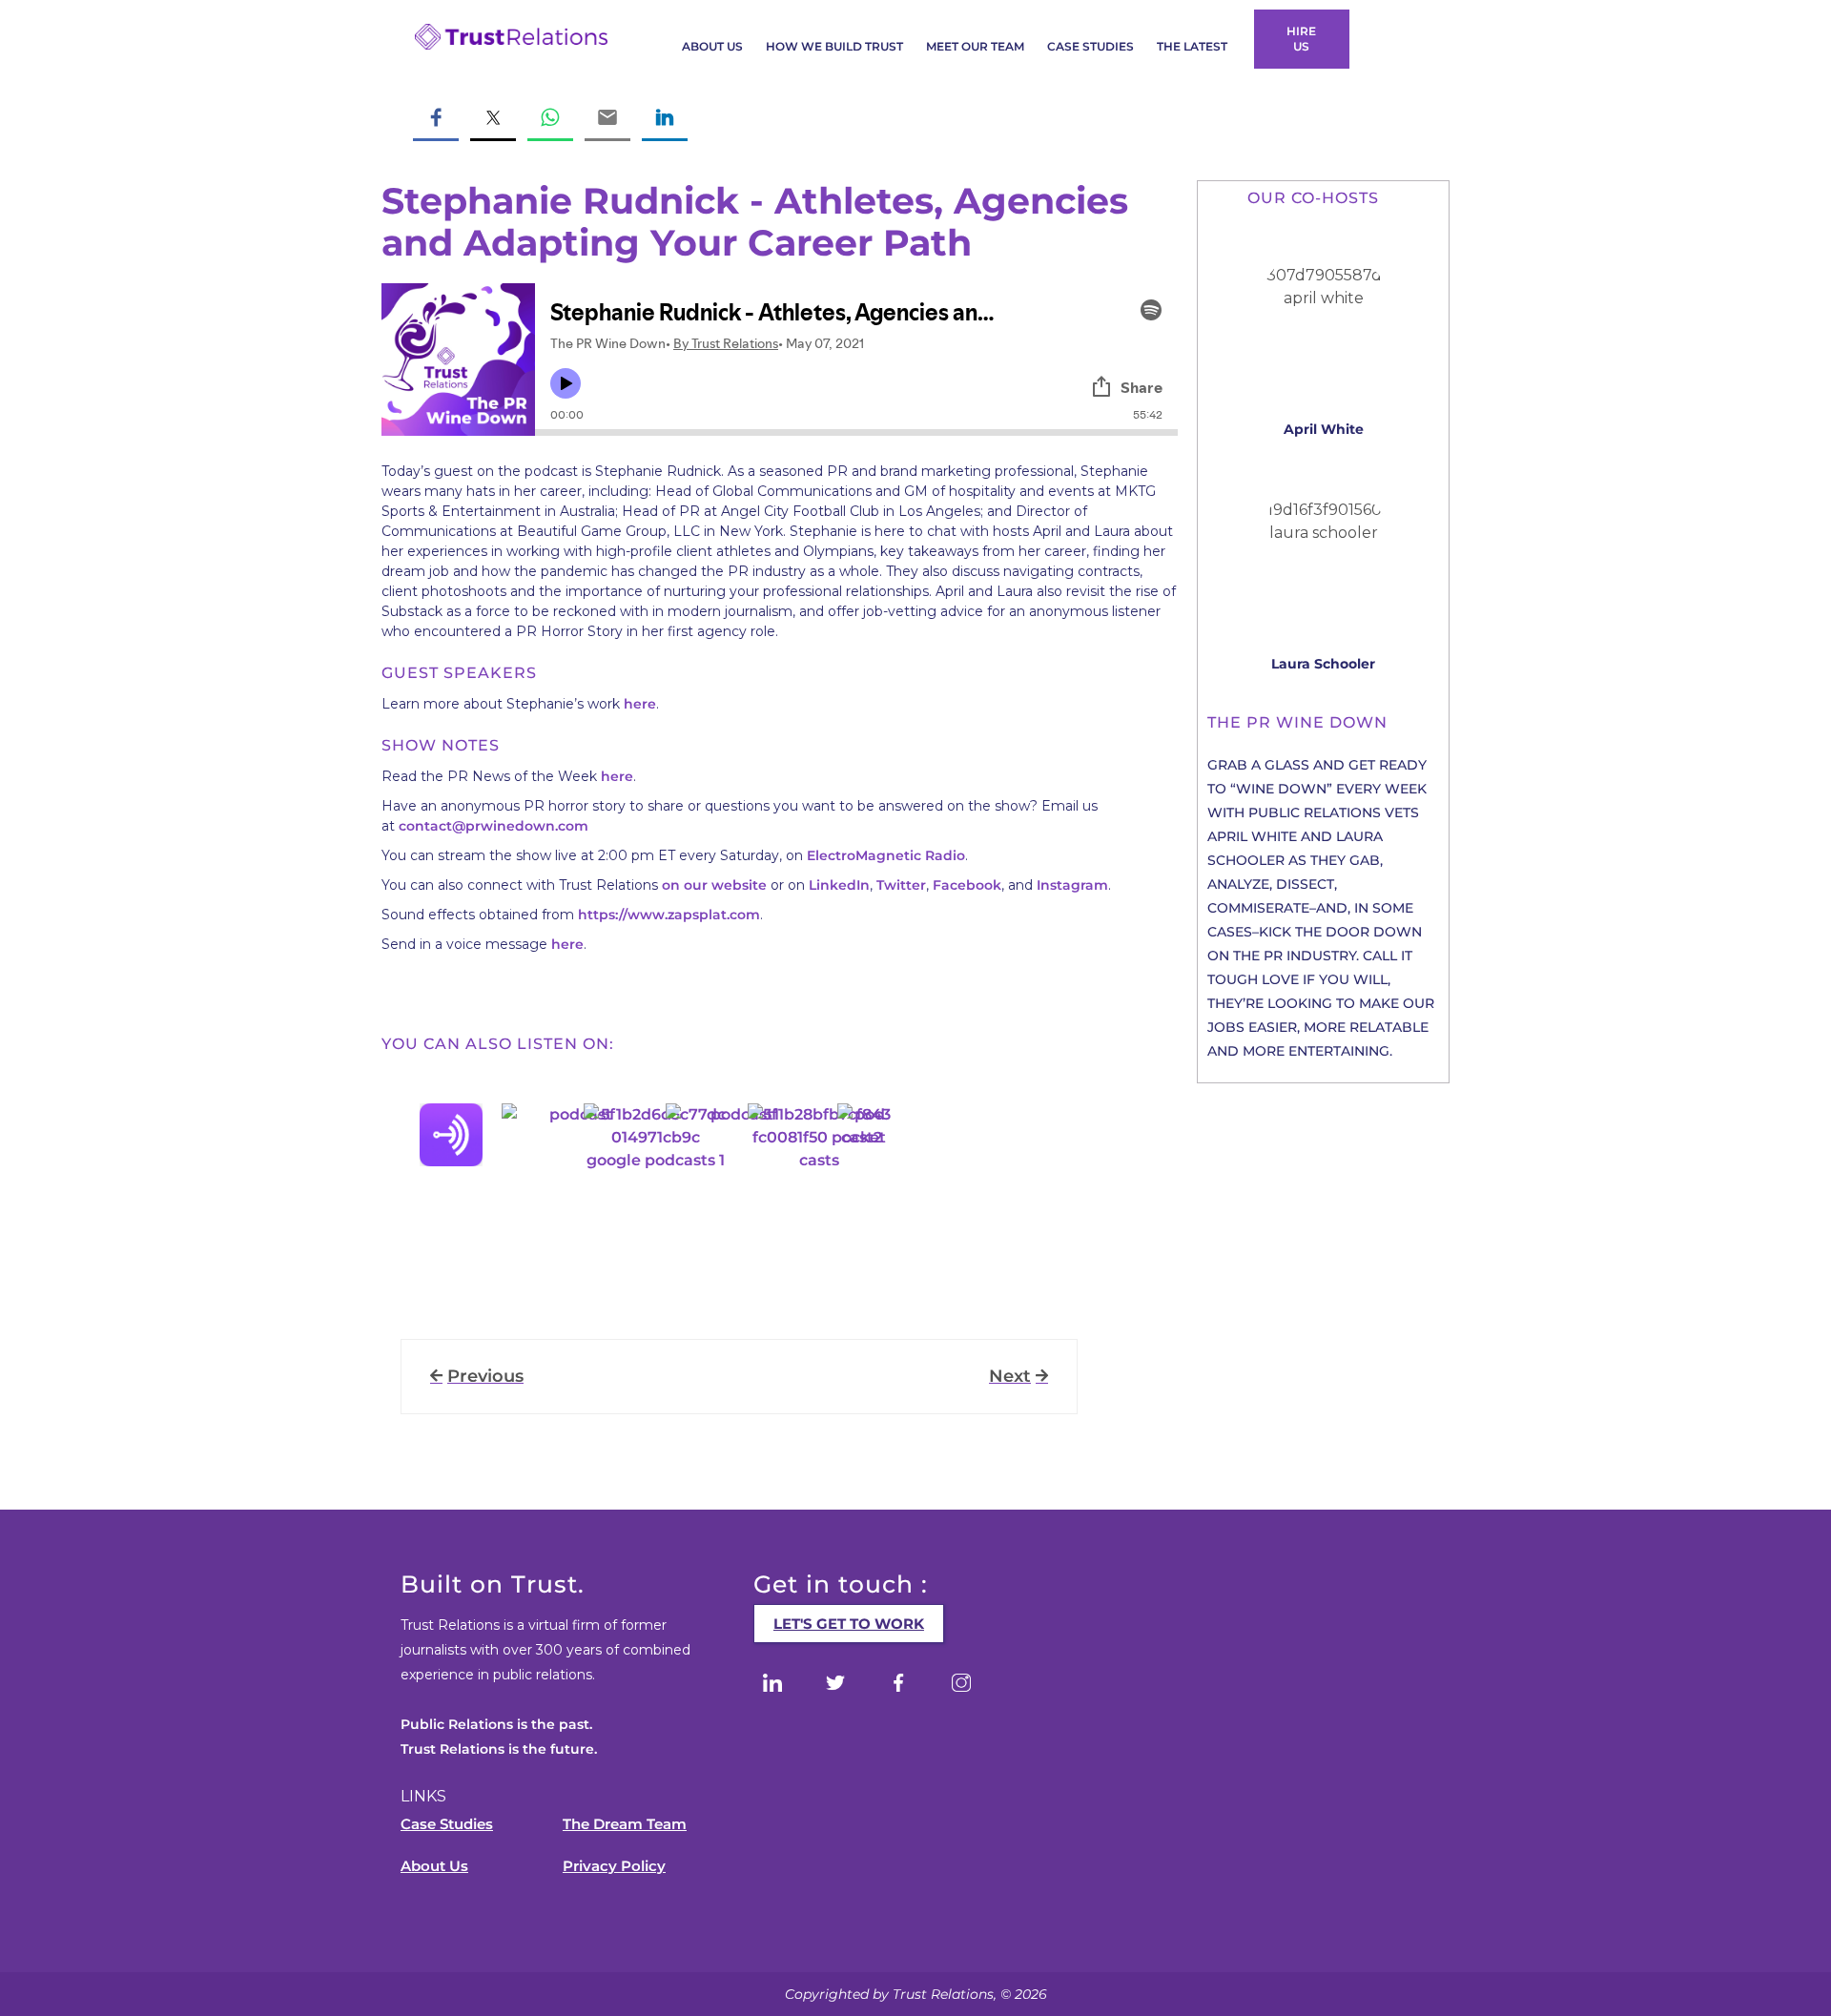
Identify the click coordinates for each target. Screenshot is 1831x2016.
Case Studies (1090, 46)
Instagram (1072, 885)
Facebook (967, 885)
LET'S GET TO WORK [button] (849, 1624)
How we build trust (834, 46)
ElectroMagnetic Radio (886, 855)
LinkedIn (839, 885)
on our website (714, 885)
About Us (712, 46)
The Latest (1192, 46)
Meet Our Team (975, 46)
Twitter (901, 885)
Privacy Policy (614, 1866)
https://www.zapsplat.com (669, 915)
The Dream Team (625, 1824)
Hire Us (1301, 39)
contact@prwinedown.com (494, 826)
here (640, 704)
